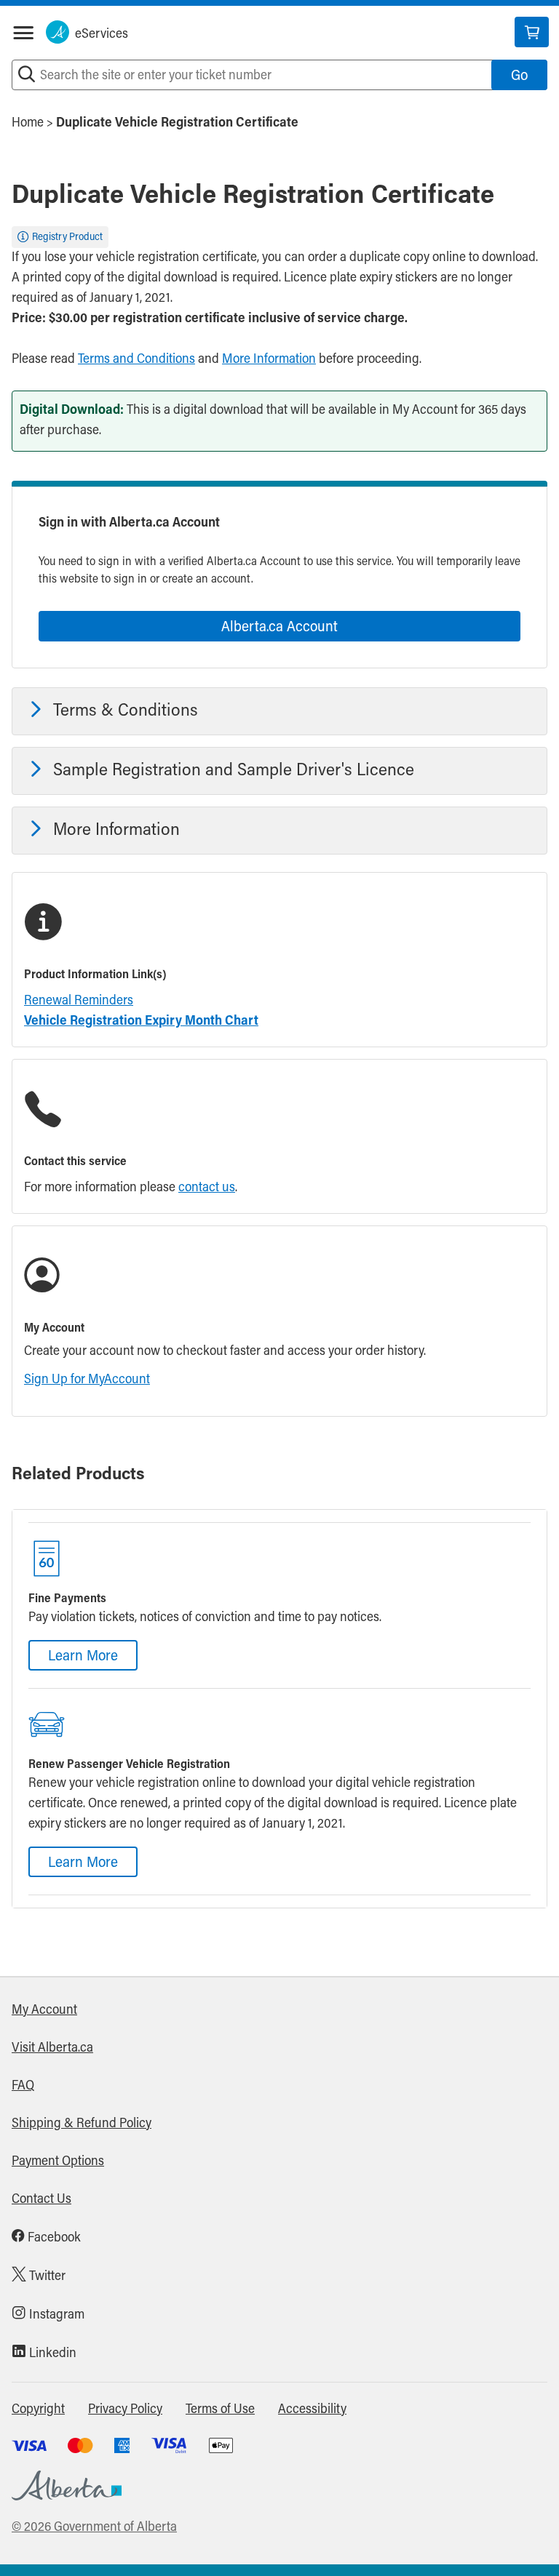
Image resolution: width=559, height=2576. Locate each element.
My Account (44, 2011)
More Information (269, 360)
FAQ (23, 2087)
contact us (207, 1188)
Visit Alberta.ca (52, 2049)
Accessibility (312, 2410)
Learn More (83, 1657)
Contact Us (41, 2200)
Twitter (46, 2277)
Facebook (53, 2239)
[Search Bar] (27, 75)
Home (28, 124)
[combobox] (279, 75)
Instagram (55, 2316)
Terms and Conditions (136, 360)
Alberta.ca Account (279, 628)
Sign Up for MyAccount (87, 1380)
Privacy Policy (125, 2410)
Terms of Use (220, 2410)
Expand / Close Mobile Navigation (23, 33)
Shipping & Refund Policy (82, 2124)
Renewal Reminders (79, 1001)
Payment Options (58, 2162)
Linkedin (51, 2354)
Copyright (38, 2410)
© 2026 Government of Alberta (94, 2528)
